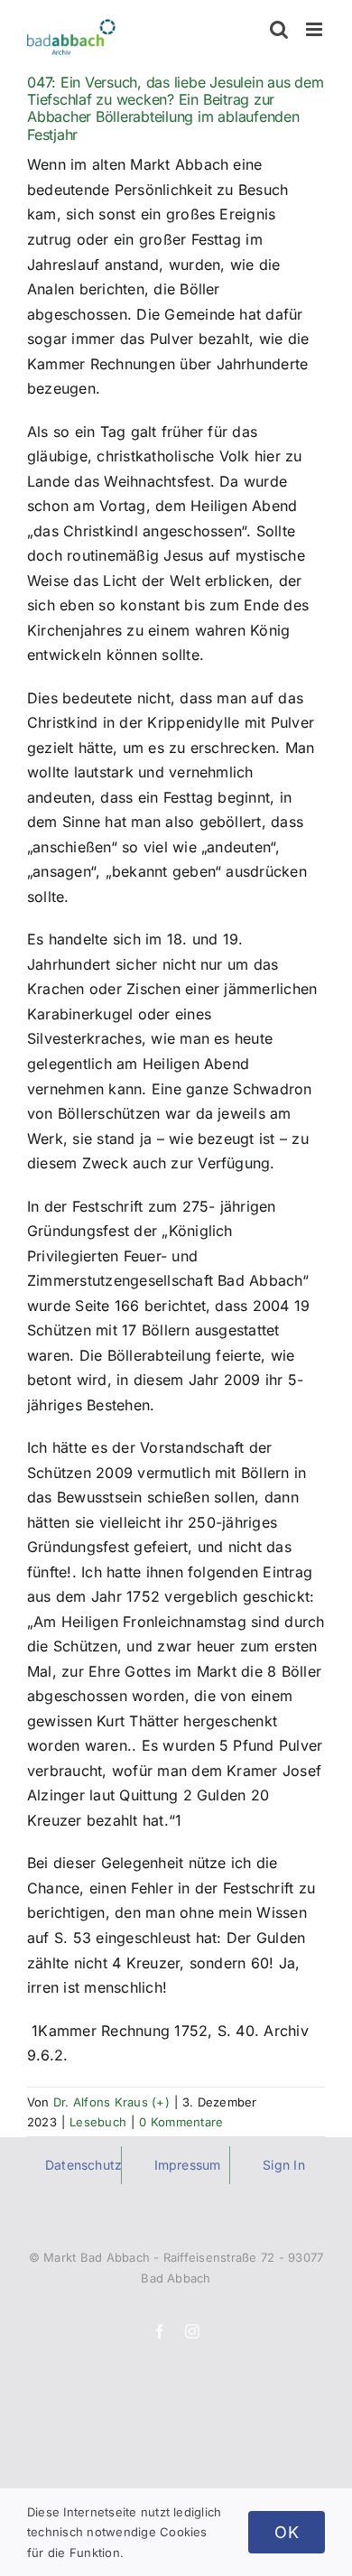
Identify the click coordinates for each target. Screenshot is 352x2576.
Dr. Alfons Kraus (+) (111, 2102)
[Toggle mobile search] (279, 29)
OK (287, 2532)
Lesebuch (98, 2122)
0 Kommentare (181, 2122)
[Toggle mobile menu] (315, 29)
